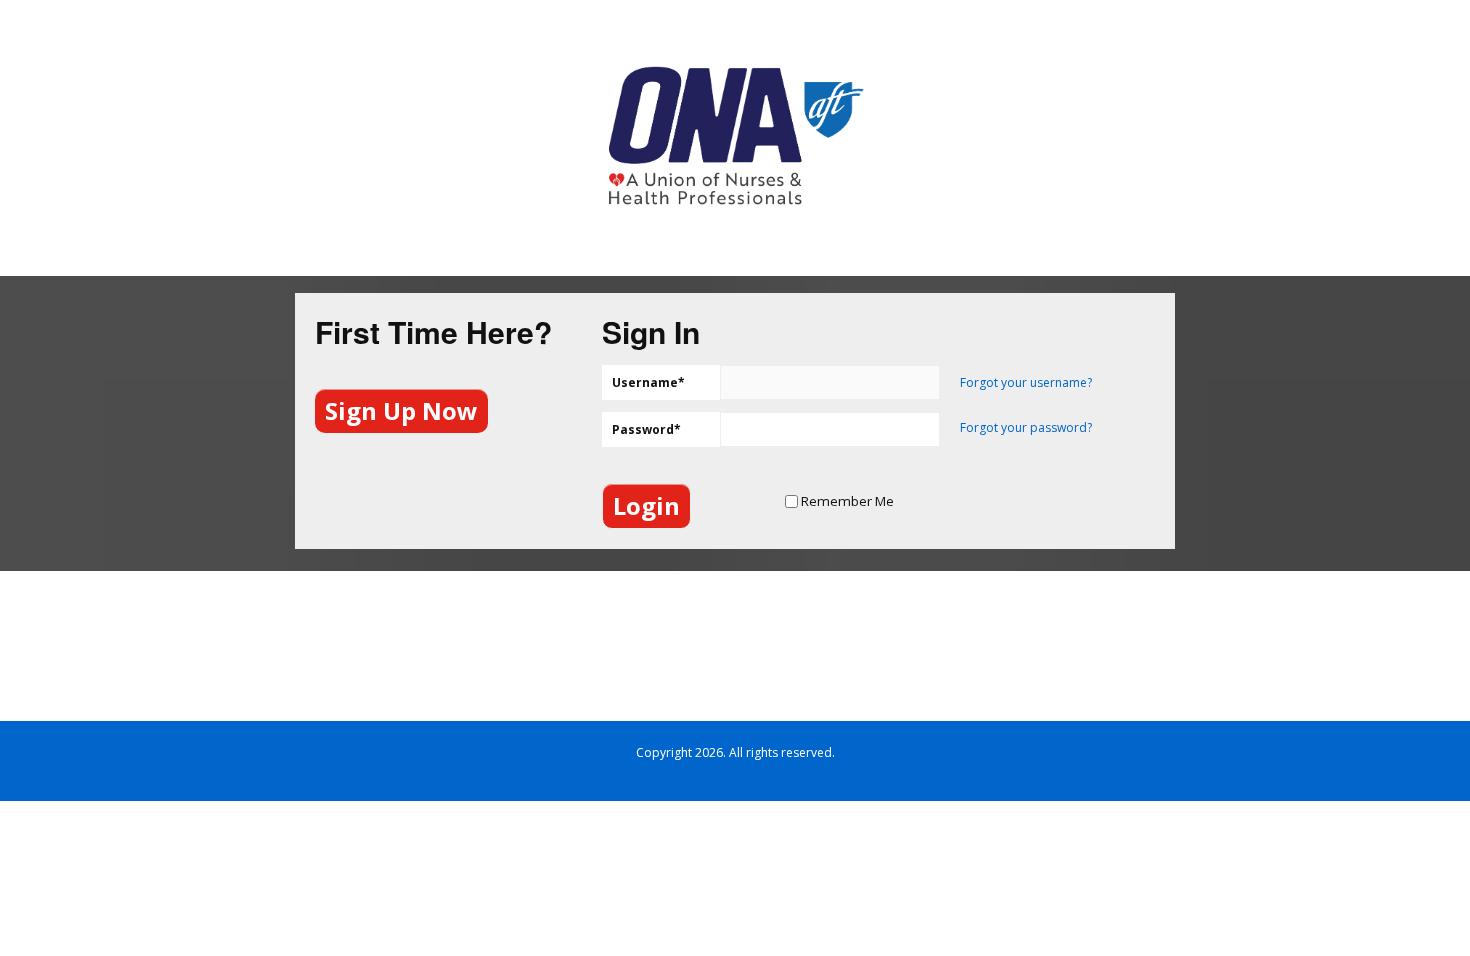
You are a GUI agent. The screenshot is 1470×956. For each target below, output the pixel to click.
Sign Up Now (401, 410)
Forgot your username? (1026, 382)
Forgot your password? (1026, 427)
